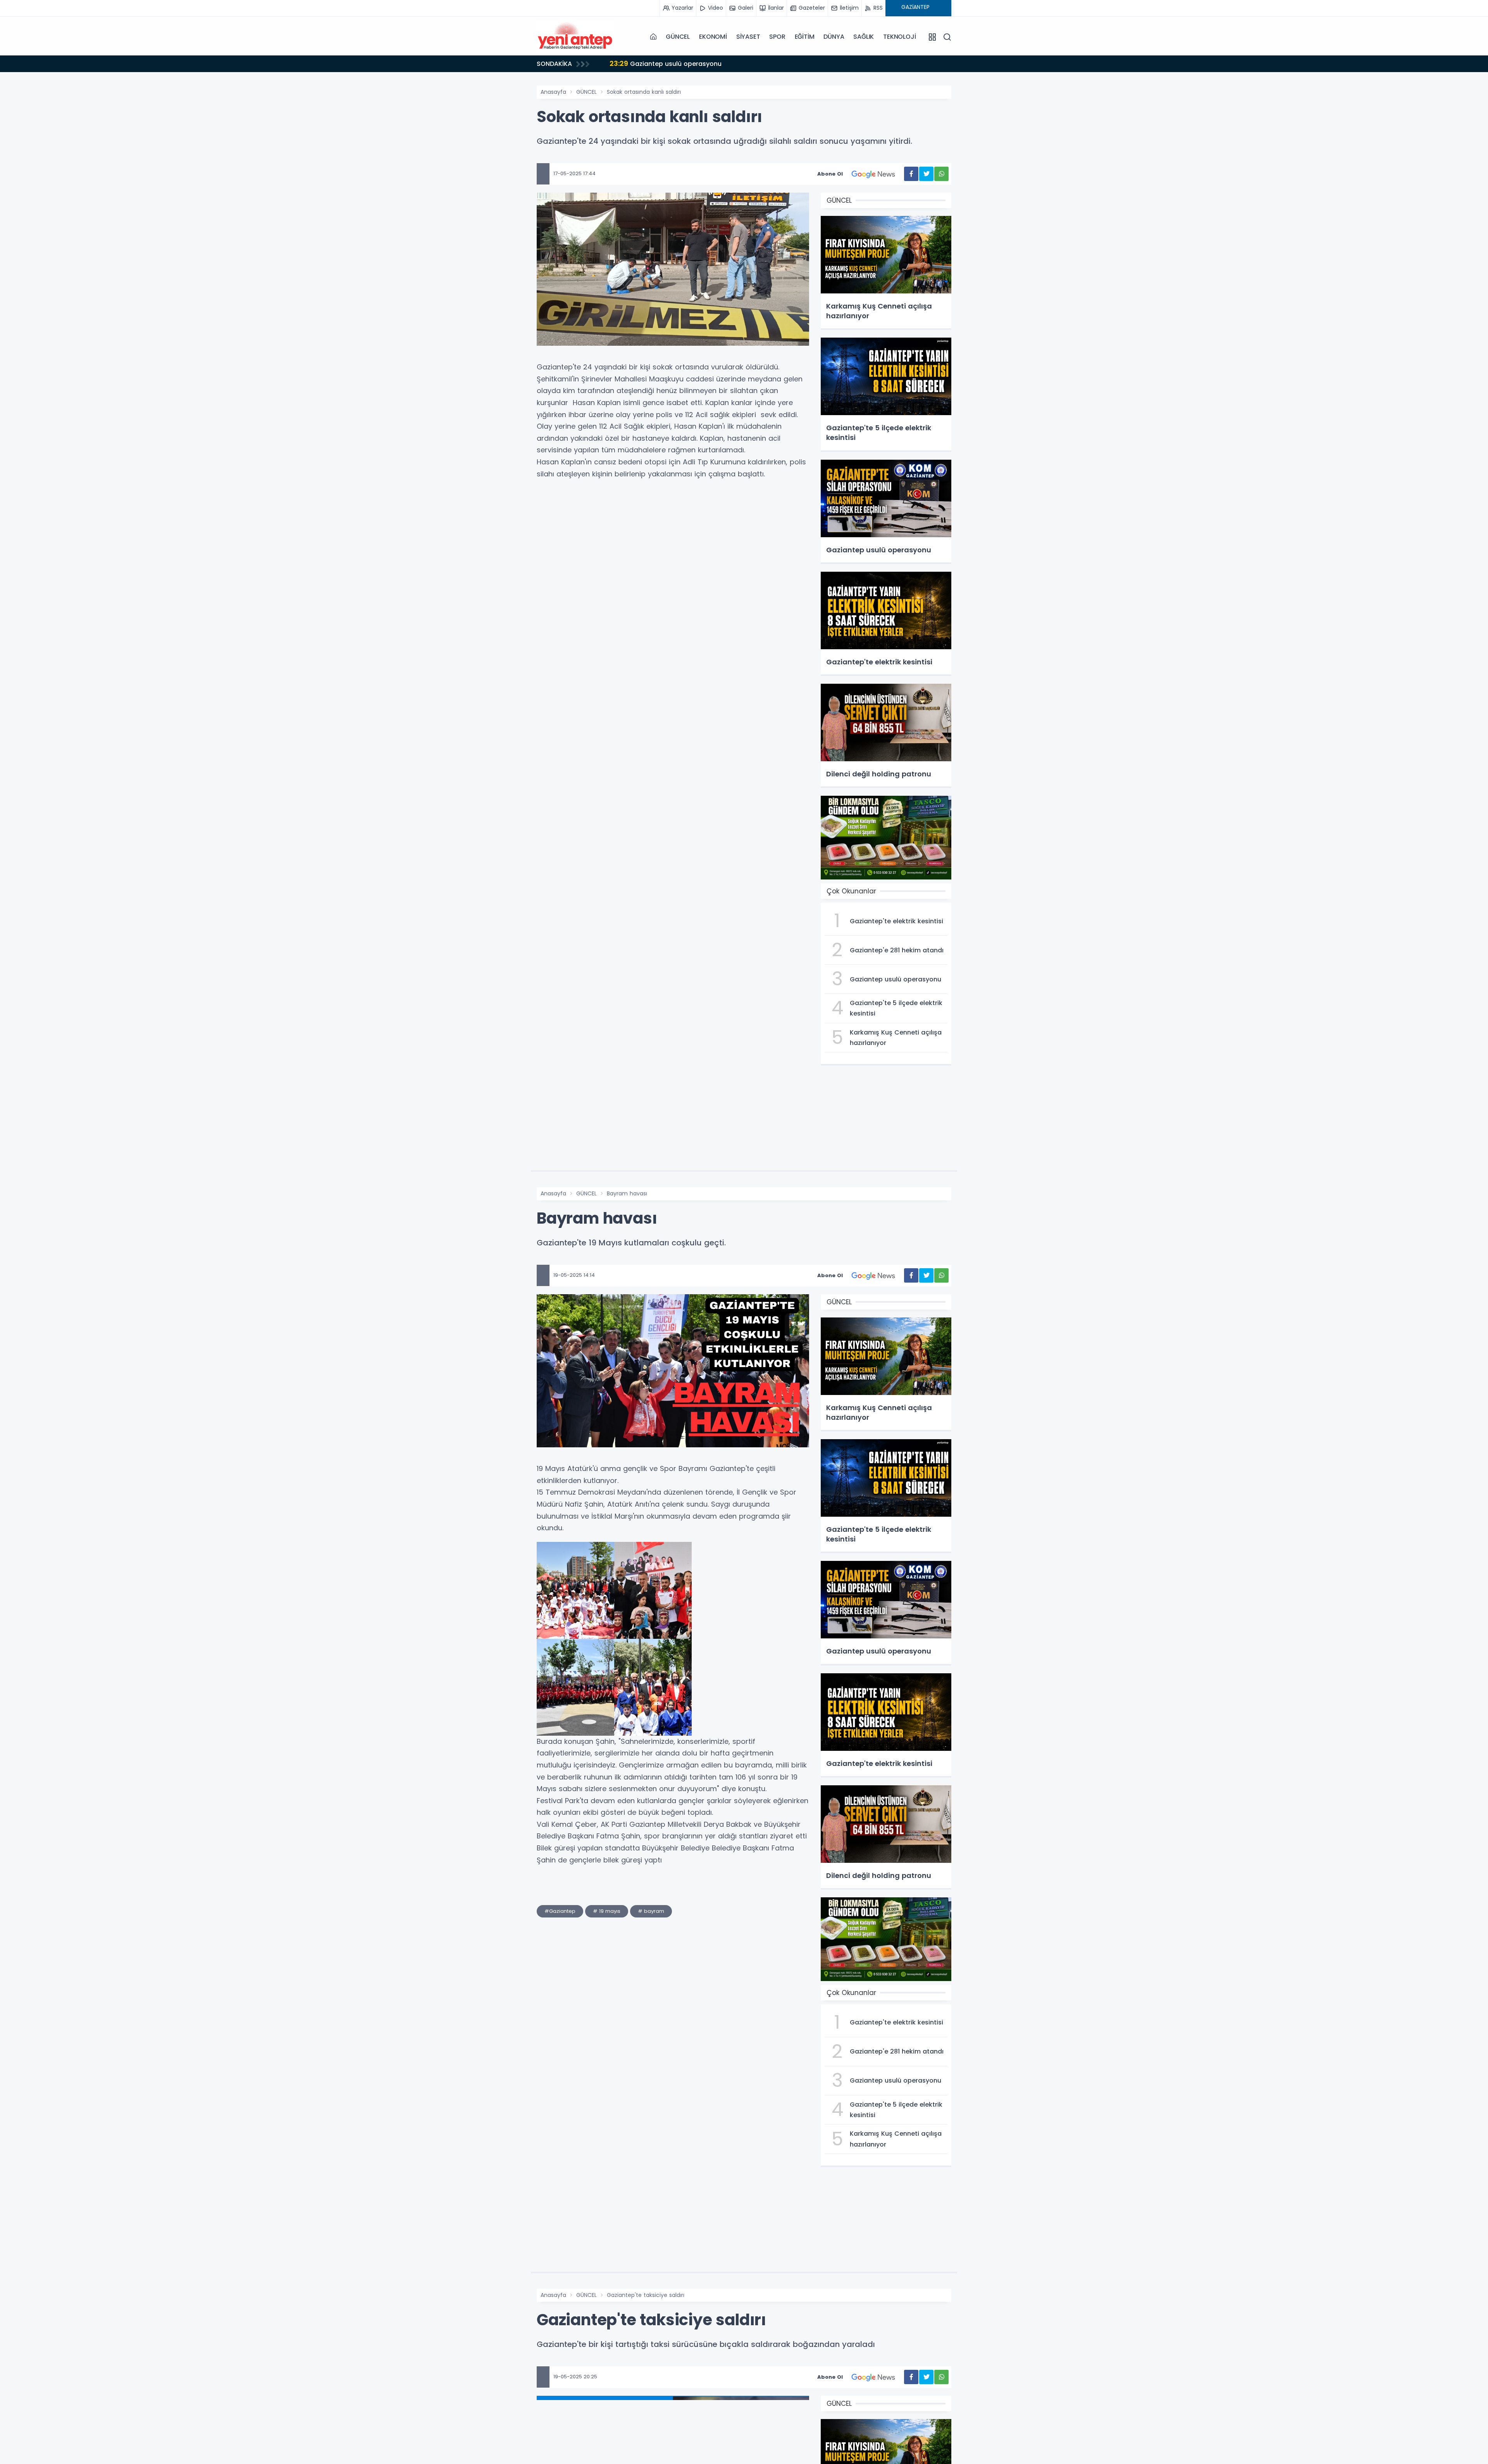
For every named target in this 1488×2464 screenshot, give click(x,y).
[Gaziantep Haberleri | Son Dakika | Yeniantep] (575, 37)
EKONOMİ (713, 37)
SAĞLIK (864, 37)
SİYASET (748, 37)
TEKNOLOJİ (899, 37)
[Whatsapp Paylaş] (941, 174)
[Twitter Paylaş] (926, 174)
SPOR (777, 37)
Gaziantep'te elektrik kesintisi (666, 63)
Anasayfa (553, 92)
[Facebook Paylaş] (911, 174)
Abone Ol (830, 174)
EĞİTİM (805, 37)
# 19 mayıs (607, 1911)
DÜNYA (834, 37)
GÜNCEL (678, 37)
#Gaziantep (560, 1911)
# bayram (651, 1911)
